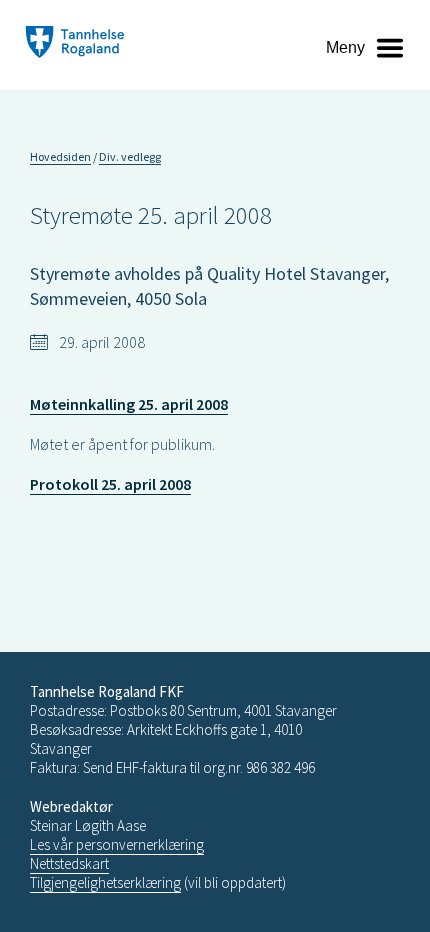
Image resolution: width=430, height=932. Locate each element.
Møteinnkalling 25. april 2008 (129, 404)
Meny (345, 47)
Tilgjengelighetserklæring (105, 882)
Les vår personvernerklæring (117, 844)
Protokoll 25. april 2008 (110, 484)
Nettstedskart (69, 863)
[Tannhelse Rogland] (75, 44)
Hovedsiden (60, 156)
